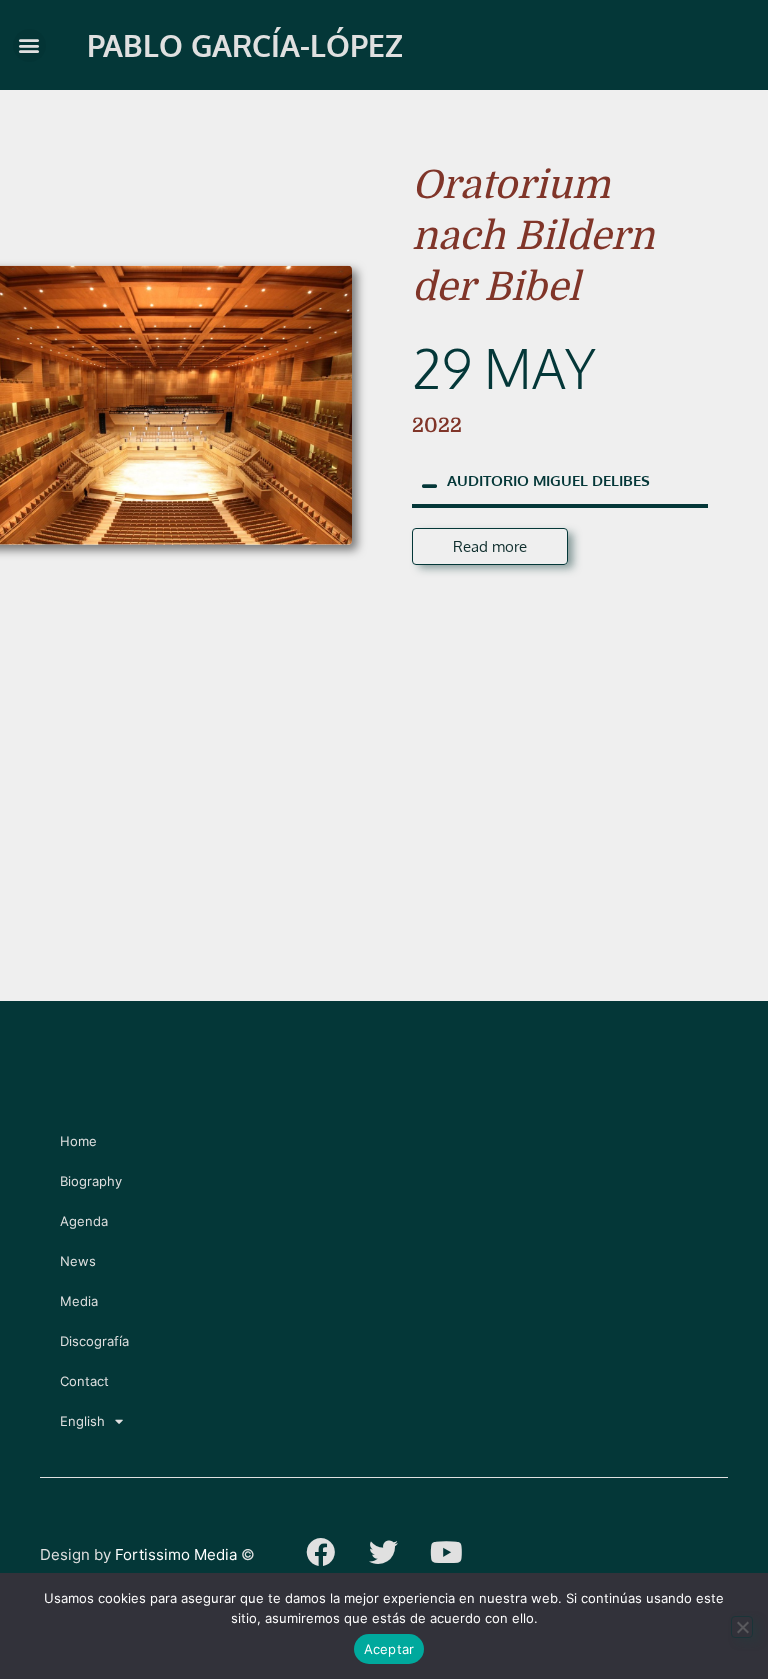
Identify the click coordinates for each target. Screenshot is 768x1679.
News (78, 1261)
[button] (29, 45)
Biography (91, 1181)
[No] (742, 1627)
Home (78, 1141)
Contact (84, 1381)
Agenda (84, 1221)
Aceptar (389, 1649)
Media (79, 1301)
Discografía (94, 1341)
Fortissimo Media (176, 1554)
